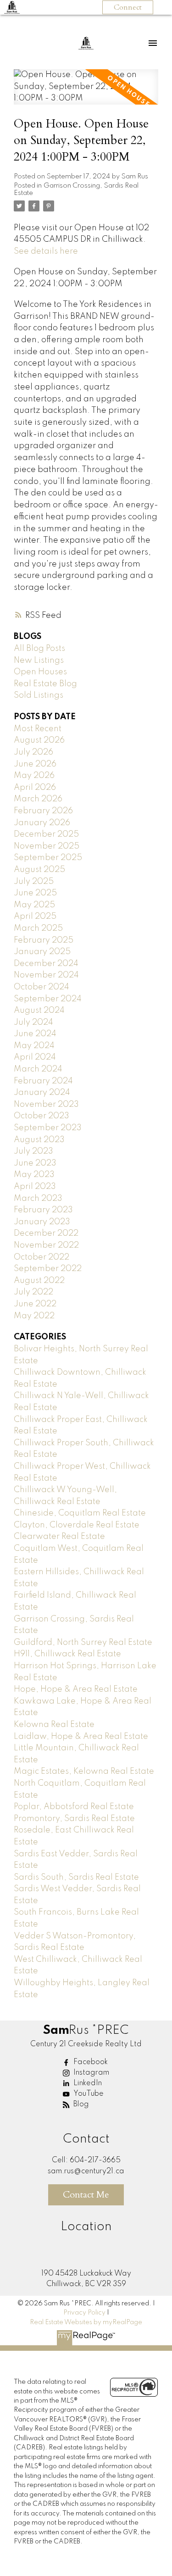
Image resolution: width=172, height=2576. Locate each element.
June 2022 (35, 1304)
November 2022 (46, 1245)
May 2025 (34, 905)
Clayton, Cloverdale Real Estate (77, 1525)
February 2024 (43, 1081)
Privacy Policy (84, 2313)
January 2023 (42, 1222)
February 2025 (44, 940)
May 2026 (34, 776)
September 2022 (48, 1269)
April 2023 (35, 1187)
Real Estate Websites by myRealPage (86, 2322)
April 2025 (35, 916)
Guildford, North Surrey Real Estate (83, 1643)
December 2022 (46, 1233)
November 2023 (46, 1105)
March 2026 (38, 799)
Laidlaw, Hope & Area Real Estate (81, 1737)
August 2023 (39, 1140)
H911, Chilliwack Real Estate (67, 1654)
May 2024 (34, 1046)
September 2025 (48, 858)
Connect (128, 7)
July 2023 (33, 1151)
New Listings (39, 661)
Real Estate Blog (45, 684)
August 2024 (39, 1010)
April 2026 (35, 788)
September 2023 (48, 1128)
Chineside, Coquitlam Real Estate (80, 1513)
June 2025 (35, 893)
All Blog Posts (39, 649)
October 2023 (42, 1116)
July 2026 (33, 752)
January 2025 (42, 952)
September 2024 (48, 999)
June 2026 (35, 764)
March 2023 (38, 1199)
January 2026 (42, 823)
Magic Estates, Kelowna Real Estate (84, 1771)
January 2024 (42, 1093)
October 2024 (42, 987)
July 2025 (34, 882)
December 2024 (46, 964)
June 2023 (35, 1163)
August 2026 (39, 740)
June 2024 (35, 1034)
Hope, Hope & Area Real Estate (76, 1689)
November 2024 (46, 975)
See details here (46, 251)
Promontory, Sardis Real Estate (74, 1819)
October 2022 (42, 1257)
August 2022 (39, 1281)
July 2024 (33, 1022)
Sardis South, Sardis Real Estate (76, 1877)
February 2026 (43, 811)
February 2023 (43, 1210)
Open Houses (40, 672)
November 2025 (47, 846)
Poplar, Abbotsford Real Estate (74, 1807)
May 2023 (34, 1175)
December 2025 (46, 834)
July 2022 (33, 1292)
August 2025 (39, 870)
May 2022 (34, 1316)
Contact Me (86, 2195)
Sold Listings (39, 695)
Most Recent (38, 729)
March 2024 (38, 1069)
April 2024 (35, 1057)
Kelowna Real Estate (54, 1725)
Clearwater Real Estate (59, 1537)
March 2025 (38, 928)
